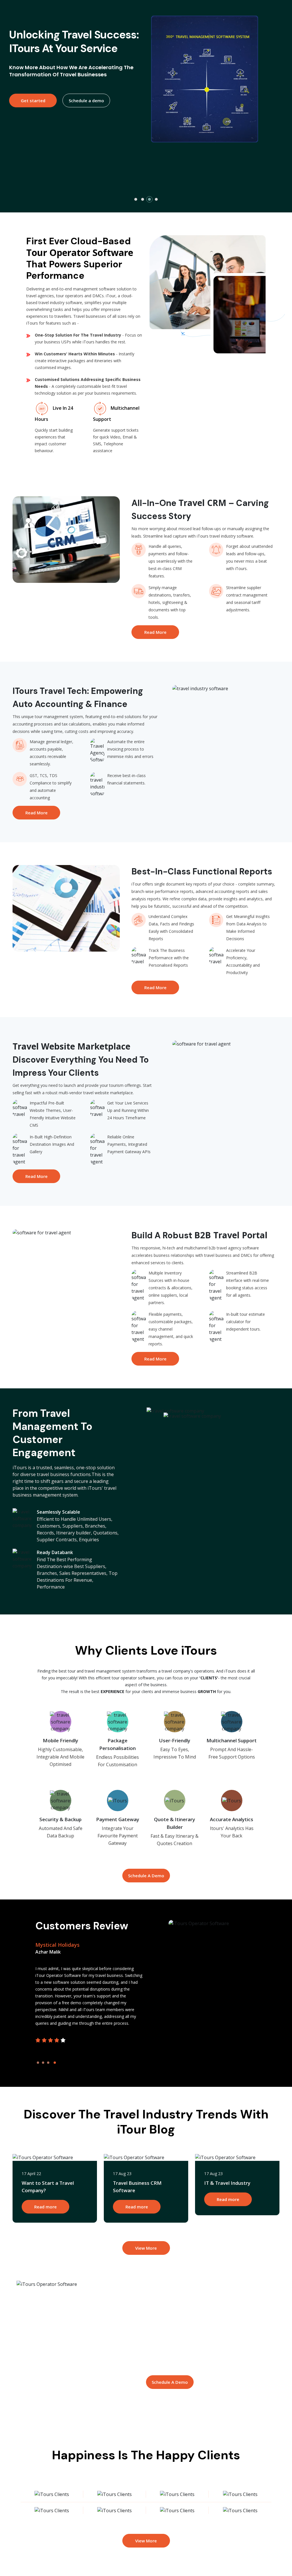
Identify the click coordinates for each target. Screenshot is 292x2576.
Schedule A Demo (146, 1876)
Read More (155, 632)
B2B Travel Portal (231, 1235)
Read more (45, 2207)
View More (146, 2248)
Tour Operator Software (80, 252)
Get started (33, 138)
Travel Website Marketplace (71, 1046)
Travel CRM (202, 503)
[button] (136, 199)
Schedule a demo (86, 138)
